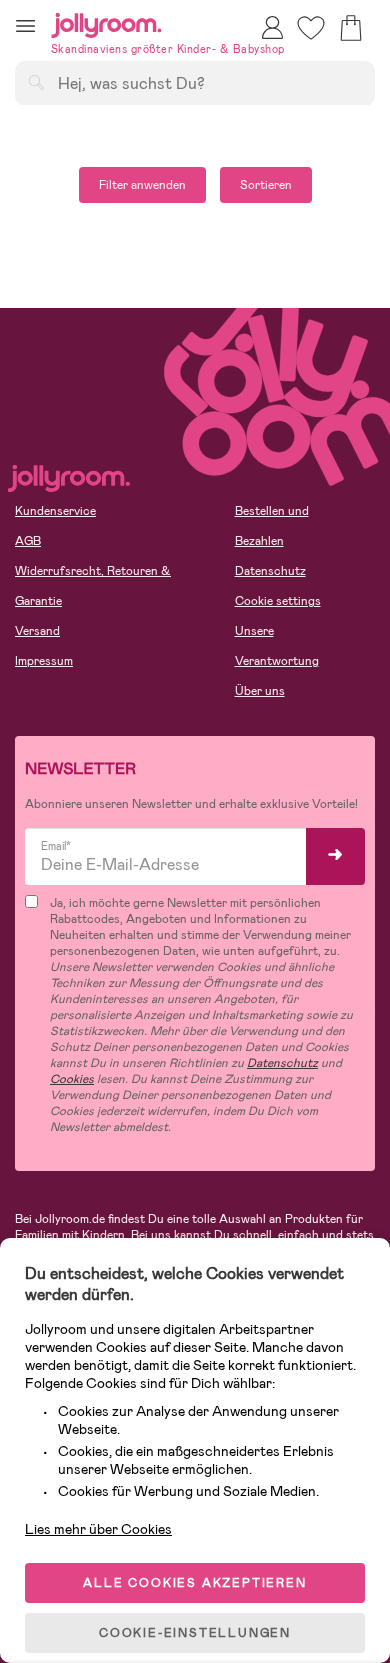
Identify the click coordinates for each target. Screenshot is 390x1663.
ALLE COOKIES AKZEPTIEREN (194, 1583)
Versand (37, 631)
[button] (25, 25)
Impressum (44, 661)
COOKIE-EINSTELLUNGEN (195, 1633)
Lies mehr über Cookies (98, 1529)
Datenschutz (270, 571)
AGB (28, 541)
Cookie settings (278, 601)
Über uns (260, 691)
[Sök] (36, 82)
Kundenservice (55, 511)
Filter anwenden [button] (142, 185)
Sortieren (266, 185)
